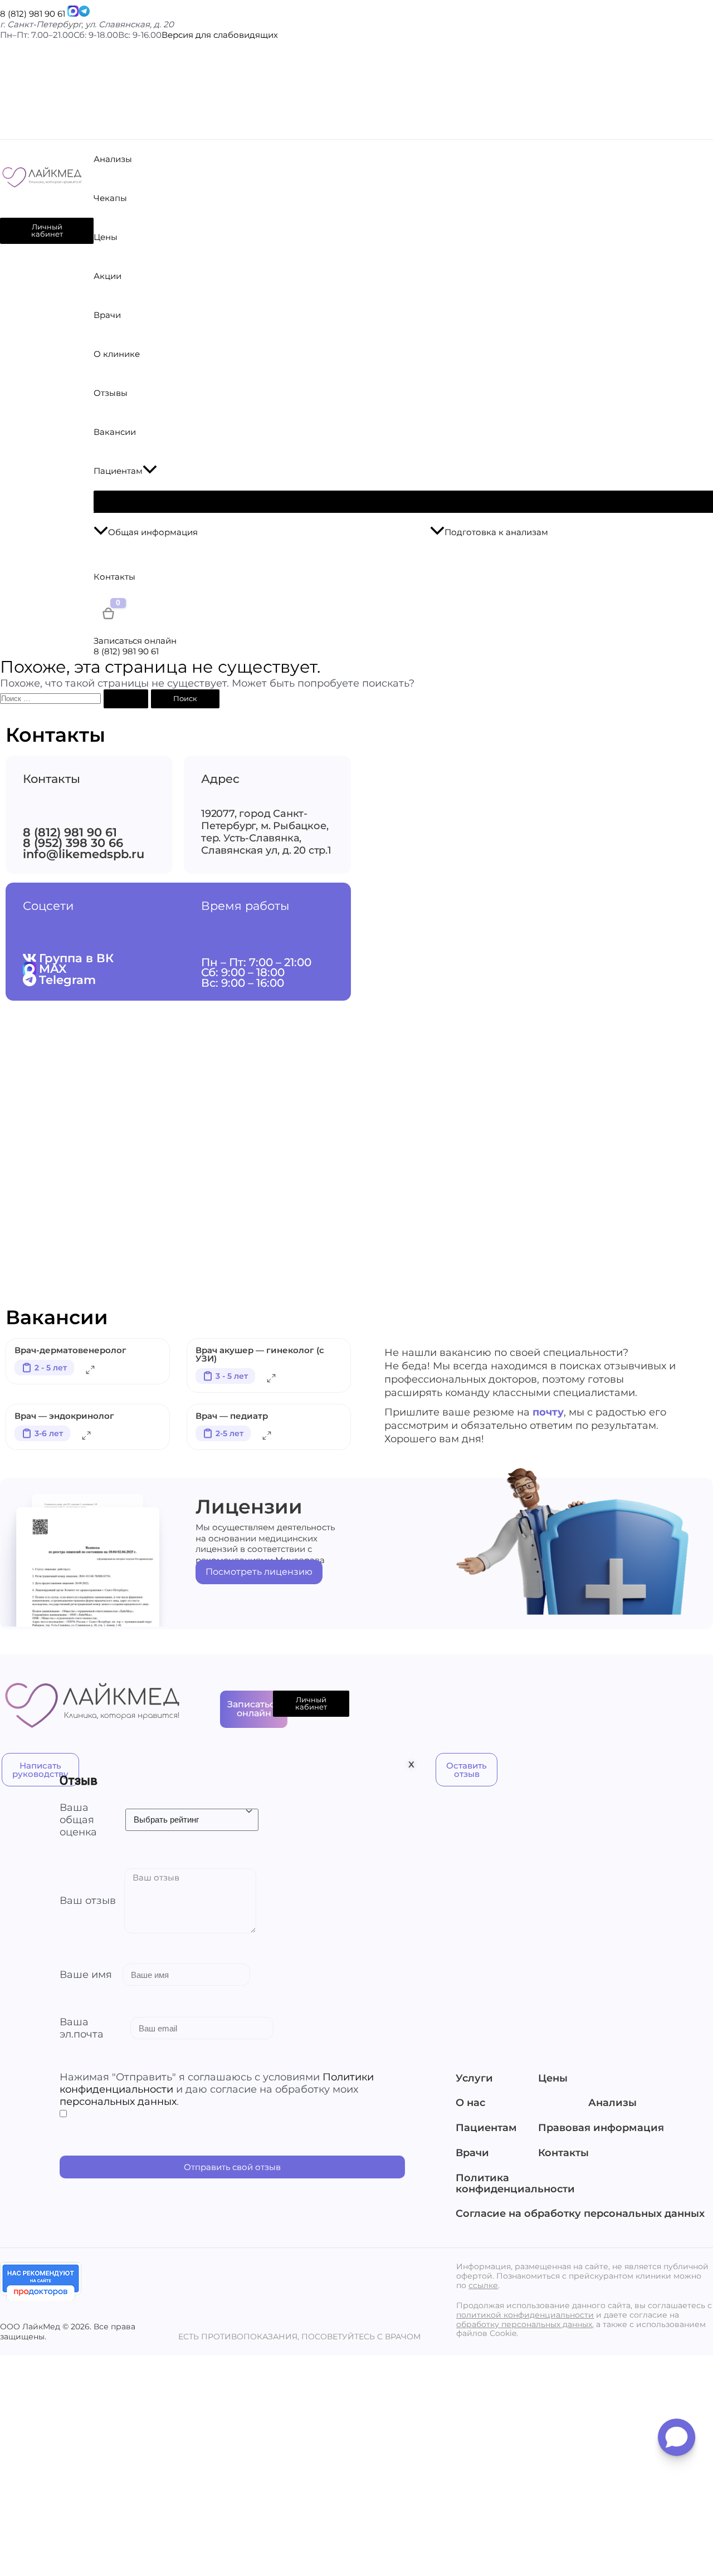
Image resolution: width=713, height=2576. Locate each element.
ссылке (483, 2285)
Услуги (474, 2079)
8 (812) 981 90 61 (33, 14)
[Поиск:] (75, 698)
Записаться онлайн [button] (135, 641)
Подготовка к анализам (496, 532)
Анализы (612, 2103)
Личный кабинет (47, 230)
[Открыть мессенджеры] (677, 2441)
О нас (470, 2103)
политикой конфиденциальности (525, 2315)
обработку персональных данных (524, 2324)
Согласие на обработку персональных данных (580, 2214)
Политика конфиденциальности (515, 2184)
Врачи (472, 2153)
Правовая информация (597, 2128)
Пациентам (486, 2128)
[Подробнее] (90, 1372)
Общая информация (153, 532)
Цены (553, 2079)
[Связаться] (73, 14)
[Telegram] (84, 14)
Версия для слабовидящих (220, 35)
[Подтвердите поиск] (126, 699)
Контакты (563, 2153)
